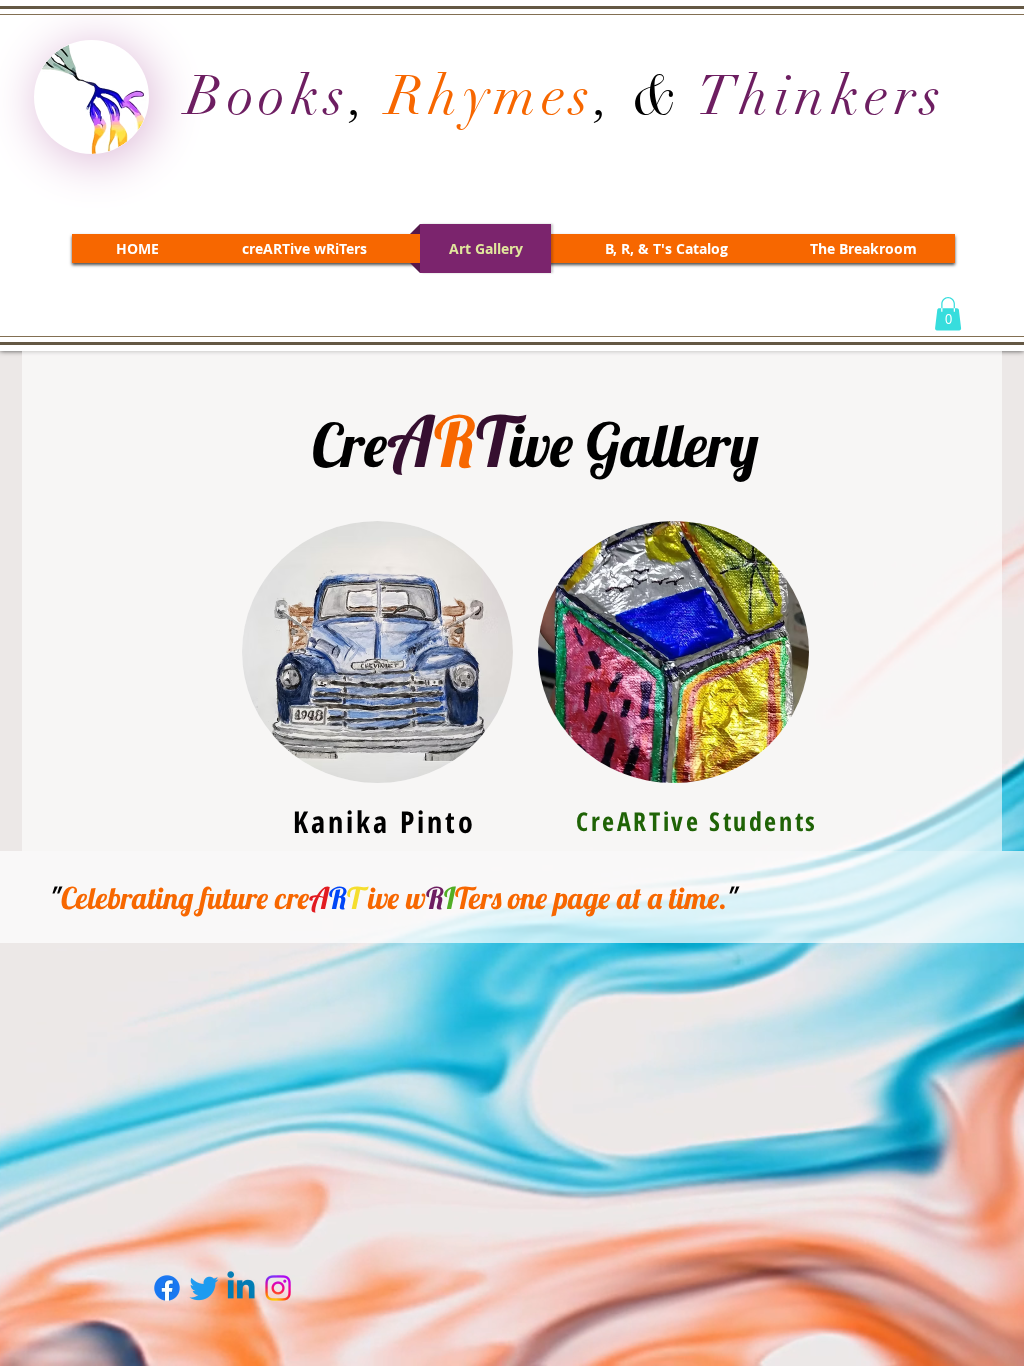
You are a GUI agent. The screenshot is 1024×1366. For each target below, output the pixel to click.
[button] (948, 313)
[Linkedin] (241, 1288)
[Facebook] (167, 1288)
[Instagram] (278, 1288)
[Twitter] (204, 1288)
